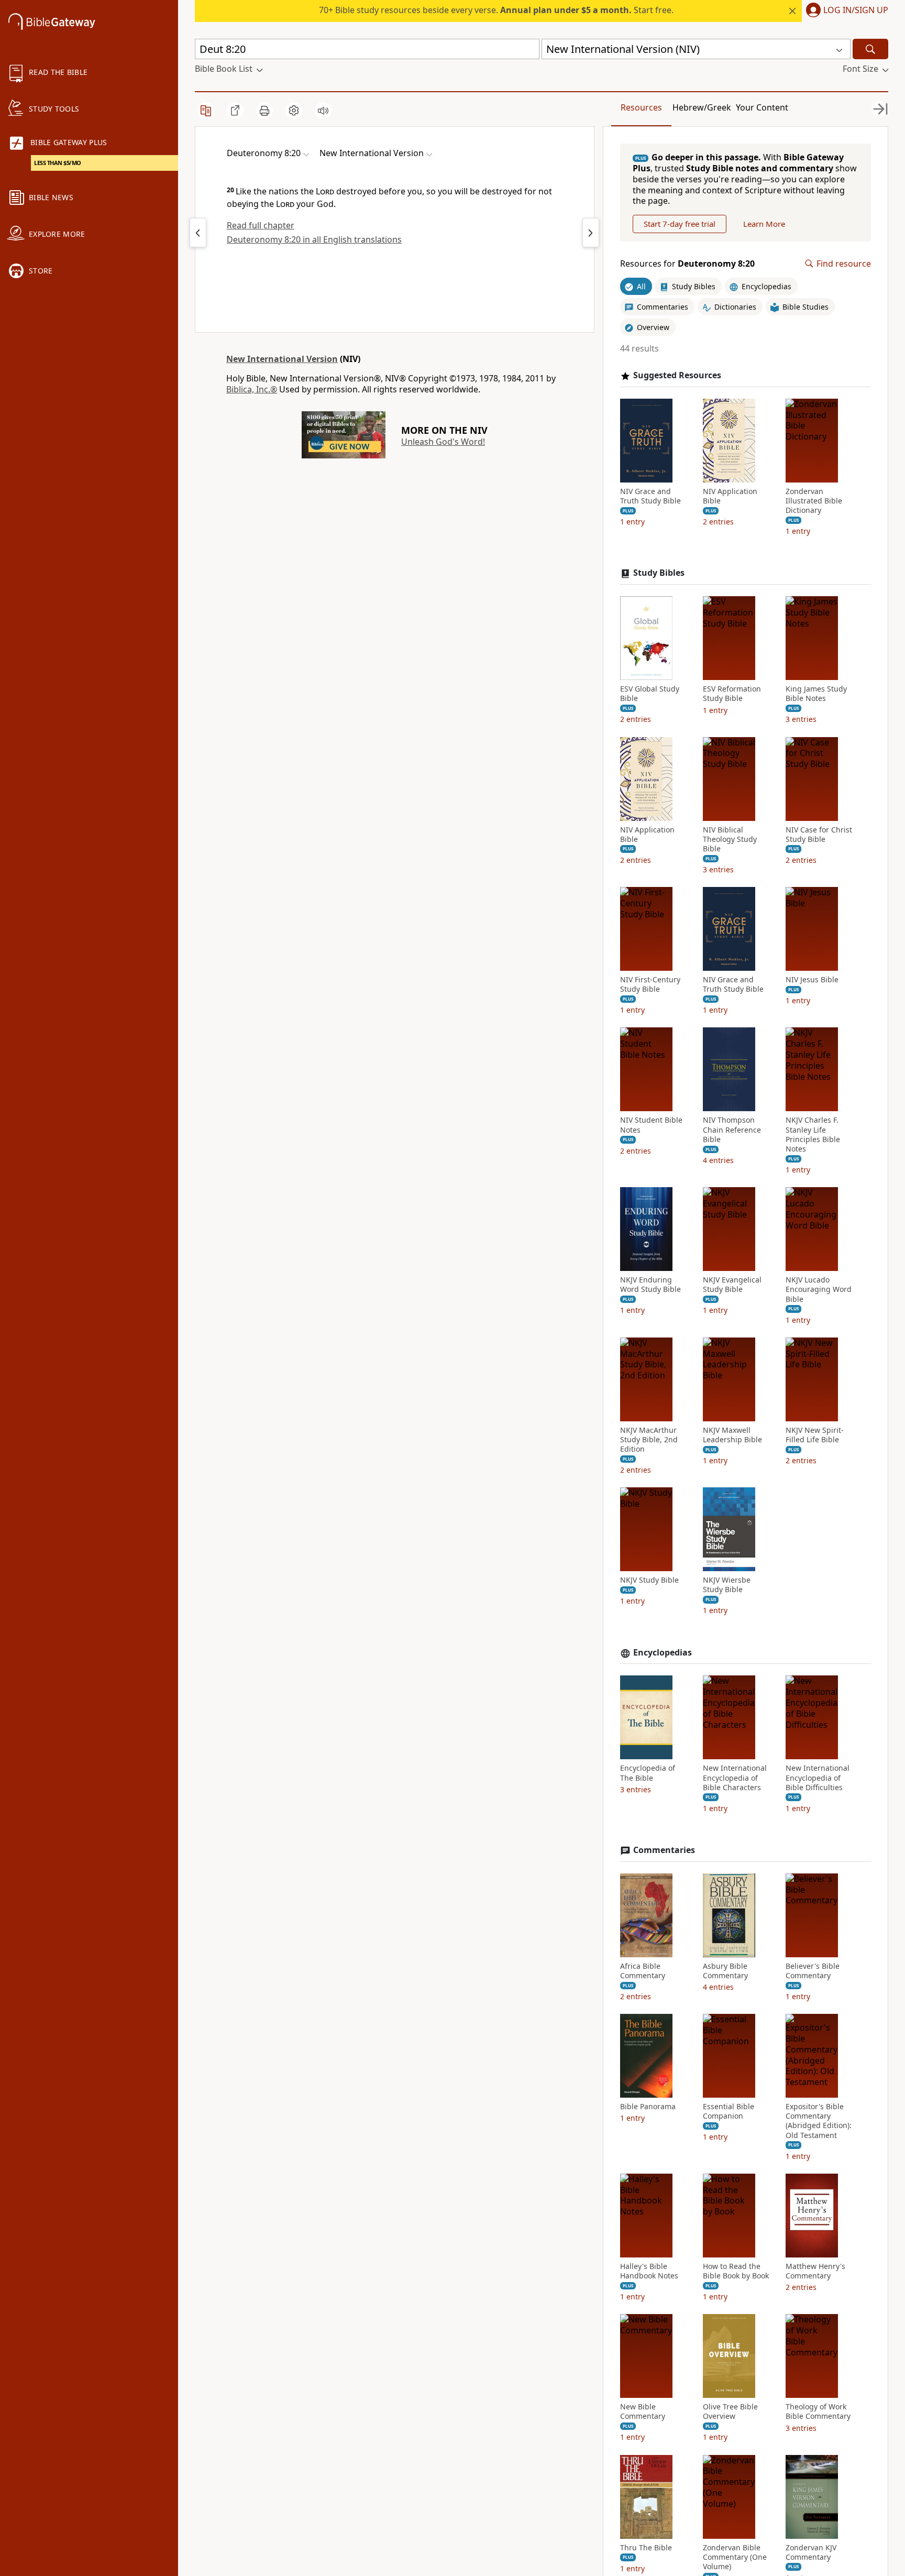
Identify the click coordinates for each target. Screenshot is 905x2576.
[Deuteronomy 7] (198, 233)
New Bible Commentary (643, 2411)
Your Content (762, 107)
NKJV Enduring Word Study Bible (650, 1285)
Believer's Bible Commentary (813, 1971)
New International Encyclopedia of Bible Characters (735, 1778)
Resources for (687, 264)
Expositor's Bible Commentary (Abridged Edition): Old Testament (819, 2121)
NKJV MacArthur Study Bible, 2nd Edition (649, 1440)
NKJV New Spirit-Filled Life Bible (815, 1435)
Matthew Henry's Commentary (815, 2271)
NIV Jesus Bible (812, 980)
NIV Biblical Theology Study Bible (730, 839)
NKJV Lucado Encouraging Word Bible (819, 1289)
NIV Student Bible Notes (651, 1125)
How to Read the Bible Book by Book (736, 2271)
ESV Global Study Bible (650, 694)
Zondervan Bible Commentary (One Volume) (735, 2557)
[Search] (870, 49)
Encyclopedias (663, 1653)
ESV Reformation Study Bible (732, 694)
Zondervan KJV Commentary (811, 2552)
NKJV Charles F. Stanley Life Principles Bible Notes (813, 1134)
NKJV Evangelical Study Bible (732, 1285)
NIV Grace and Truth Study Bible (650, 496)
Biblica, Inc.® (252, 389)
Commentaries (664, 1850)
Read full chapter (261, 225)
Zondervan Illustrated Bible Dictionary (814, 501)
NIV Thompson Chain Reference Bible (732, 1130)
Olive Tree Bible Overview (730, 2411)
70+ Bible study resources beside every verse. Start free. (496, 10)
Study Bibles (659, 573)
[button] (845, 11)
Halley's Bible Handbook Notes (649, 2271)
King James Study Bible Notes (816, 694)
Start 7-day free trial (680, 224)
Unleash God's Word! (443, 442)
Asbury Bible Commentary (725, 1971)
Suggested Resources (677, 375)
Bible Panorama (648, 2107)
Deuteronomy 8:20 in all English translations (314, 239)
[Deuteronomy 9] (591, 233)
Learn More (764, 224)
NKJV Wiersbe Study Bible (727, 1585)
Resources (641, 107)
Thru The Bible (646, 2548)
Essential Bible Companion (729, 2111)
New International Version (282, 359)
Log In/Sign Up (856, 10)
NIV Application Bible (730, 496)
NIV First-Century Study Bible (650, 984)
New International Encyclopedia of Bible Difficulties (818, 1778)
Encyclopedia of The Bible (648, 1773)
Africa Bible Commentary (643, 1971)
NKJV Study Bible (649, 1580)
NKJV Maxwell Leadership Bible (732, 1435)
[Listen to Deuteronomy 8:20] (323, 111)
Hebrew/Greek (702, 107)
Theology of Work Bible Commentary (818, 2411)
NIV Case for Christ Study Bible (819, 835)
